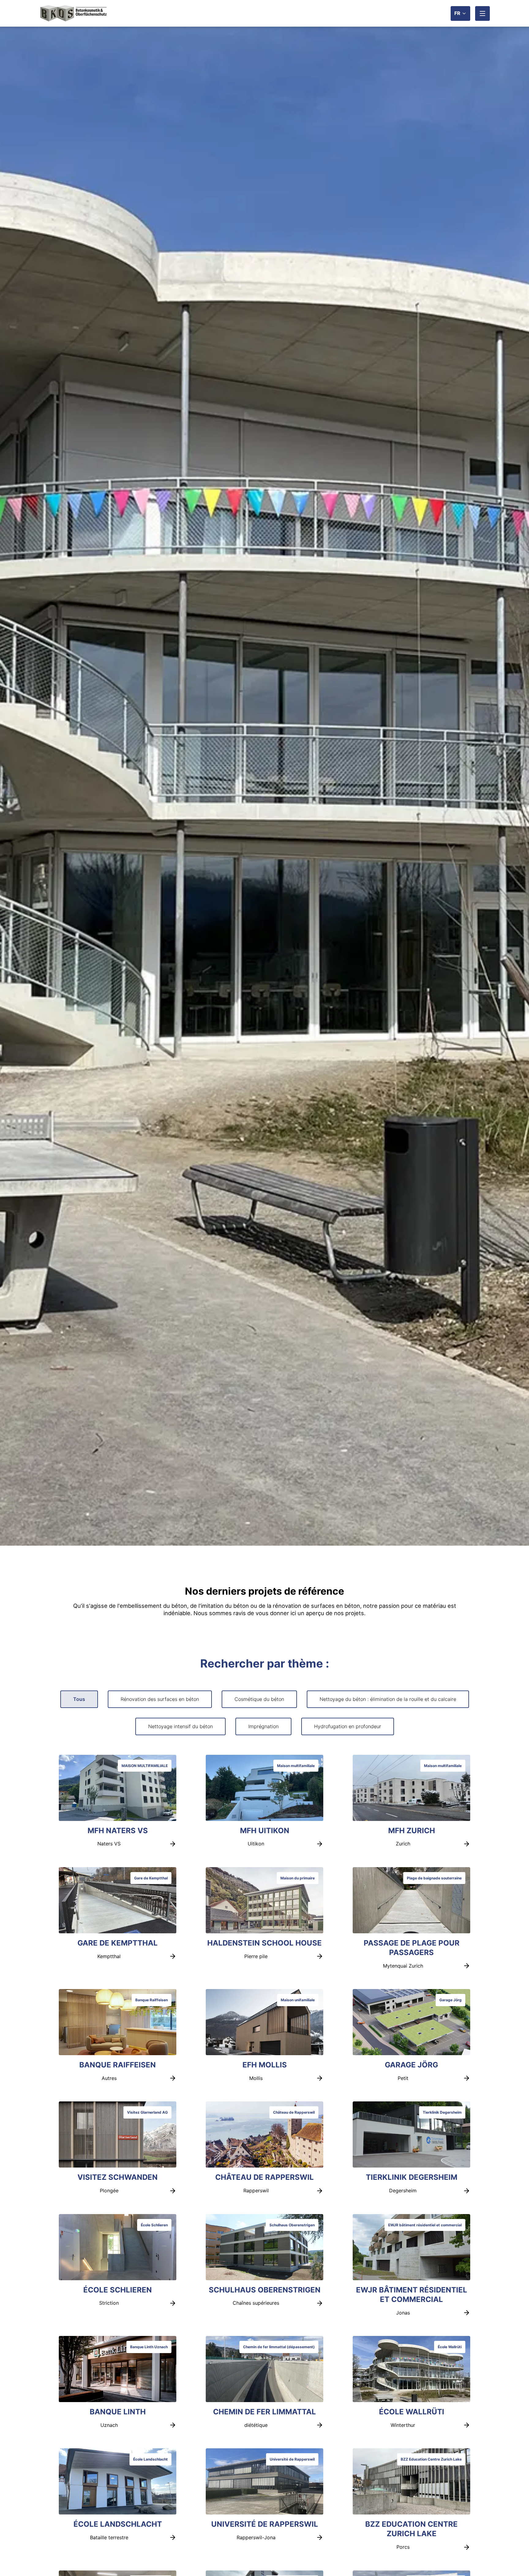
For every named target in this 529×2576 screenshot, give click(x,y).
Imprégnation (263, 1726)
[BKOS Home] (73, 13)
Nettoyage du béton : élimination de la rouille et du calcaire (388, 1699)
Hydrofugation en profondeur (348, 1726)
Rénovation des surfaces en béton (160, 1699)
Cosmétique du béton (259, 1699)
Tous (79, 1699)
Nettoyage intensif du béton (180, 1726)
